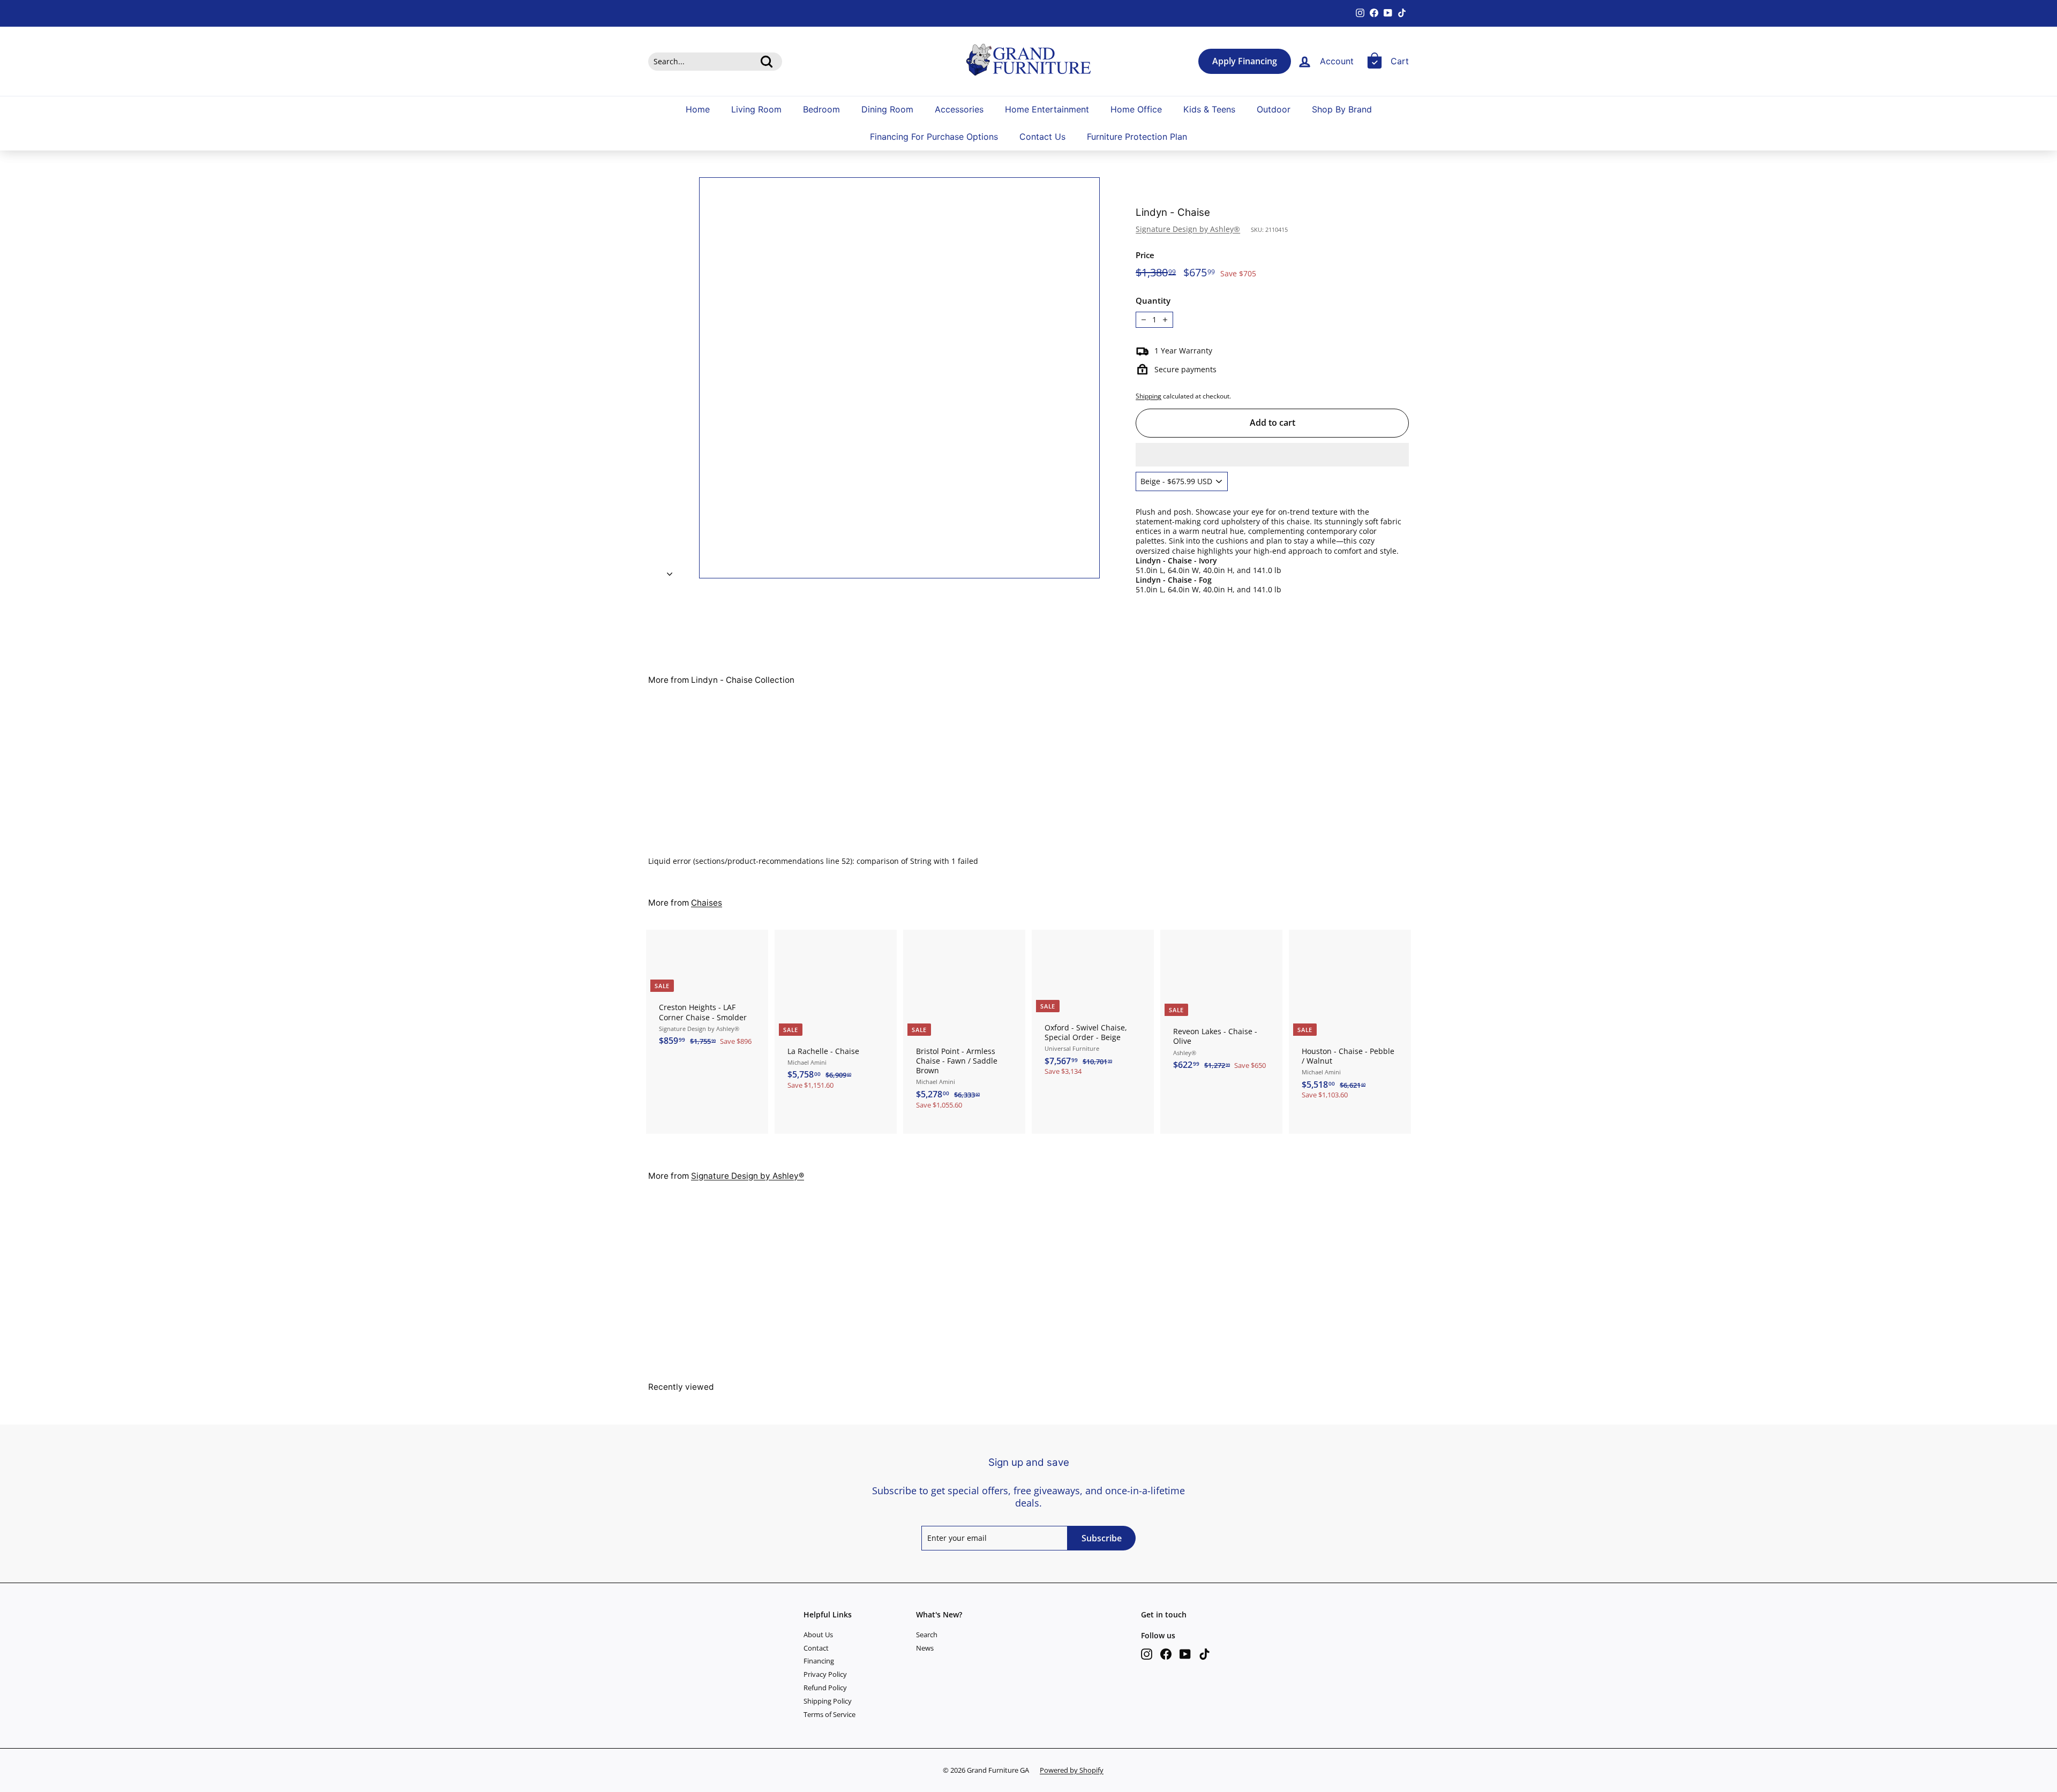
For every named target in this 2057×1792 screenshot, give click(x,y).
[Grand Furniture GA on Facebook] (1166, 1654)
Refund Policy (825, 1688)
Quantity (1153, 301)
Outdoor (1274, 109)
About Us (818, 1635)
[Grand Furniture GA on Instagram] (1147, 1654)
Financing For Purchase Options (934, 137)
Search (927, 1635)
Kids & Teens (1209, 109)
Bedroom (821, 109)
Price (1145, 255)
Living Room (756, 109)
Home (698, 109)
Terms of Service (829, 1714)
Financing (819, 1661)
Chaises (707, 903)
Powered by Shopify (1072, 1770)
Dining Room (887, 109)
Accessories (959, 109)
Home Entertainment (1047, 109)
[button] (1272, 455)
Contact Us (1042, 137)
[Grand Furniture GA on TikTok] (1204, 1654)
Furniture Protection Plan (1137, 137)
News (925, 1648)
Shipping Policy (828, 1701)
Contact (816, 1648)
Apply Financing (1245, 61)
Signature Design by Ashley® (1188, 229)
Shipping (1148, 396)
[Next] (670, 570)
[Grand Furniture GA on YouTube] (1185, 1654)
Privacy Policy (825, 1674)
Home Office (1136, 109)
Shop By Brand (1342, 109)
